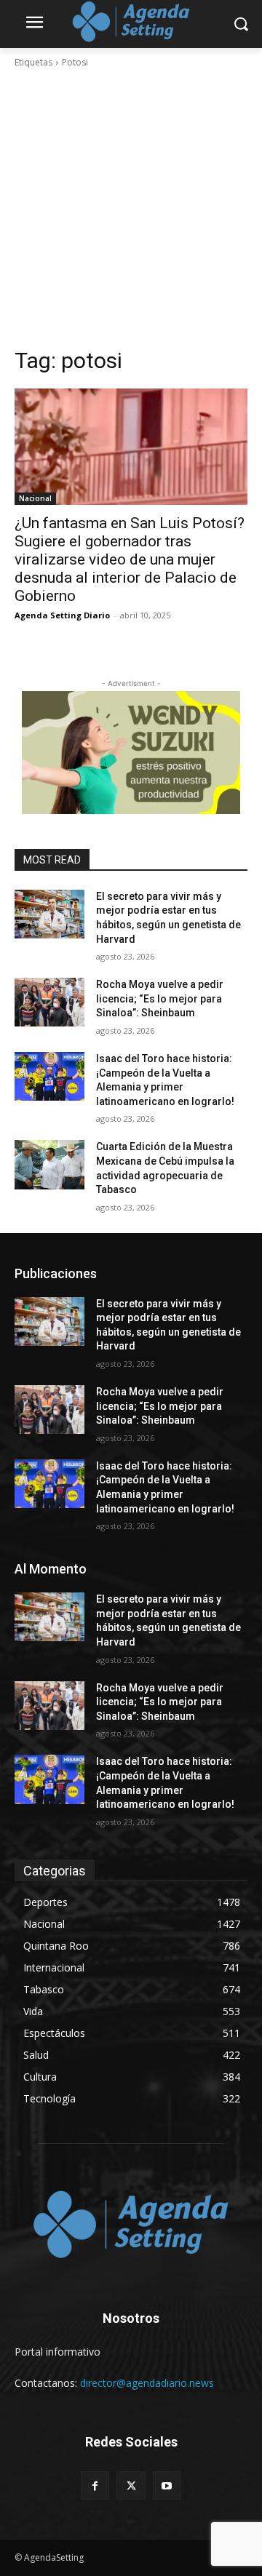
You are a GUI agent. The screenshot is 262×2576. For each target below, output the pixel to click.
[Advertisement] (131, 208)
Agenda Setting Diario (62, 615)
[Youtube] (167, 2485)
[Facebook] (95, 2485)
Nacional (35, 498)
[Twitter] (131, 2485)
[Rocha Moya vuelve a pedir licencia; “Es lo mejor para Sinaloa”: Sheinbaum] (49, 1002)
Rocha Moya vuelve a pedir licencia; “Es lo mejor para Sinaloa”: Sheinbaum (160, 998)
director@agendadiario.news (147, 2383)
